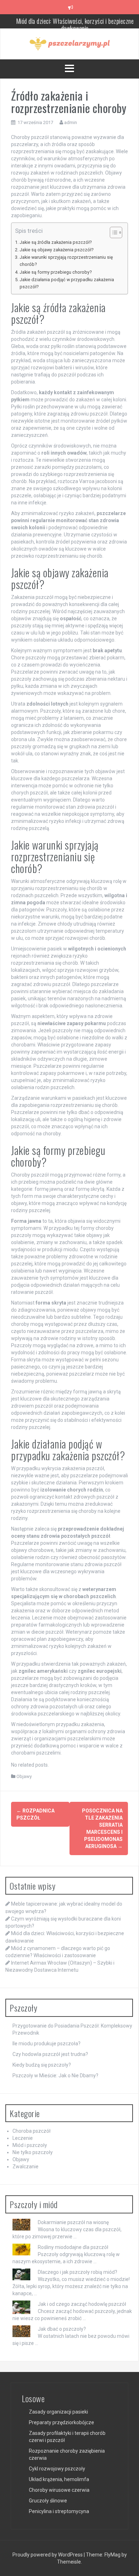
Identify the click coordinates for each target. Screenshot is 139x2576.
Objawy (24, 1776)
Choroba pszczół (32, 2131)
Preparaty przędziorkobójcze (61, 2422)
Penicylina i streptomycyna (59, 2511)
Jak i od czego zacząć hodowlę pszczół (82, 2304)
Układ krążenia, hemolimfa (59, 2479)
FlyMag (112, 2555)
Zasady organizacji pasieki (58, 2412)
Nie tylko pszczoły (33, 2152)
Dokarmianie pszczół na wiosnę (73, 2222)
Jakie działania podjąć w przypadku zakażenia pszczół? (67, 283)
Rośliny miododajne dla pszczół (73, 2247)
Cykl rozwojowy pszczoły (57, 2469)
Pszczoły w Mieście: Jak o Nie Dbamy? (55, 2076)
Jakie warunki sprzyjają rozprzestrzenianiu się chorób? (66, 261)
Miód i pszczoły (30, 2145)
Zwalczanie (25, 2167)
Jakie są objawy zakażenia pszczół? (56, 250)
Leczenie (23, 2138)
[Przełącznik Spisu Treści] (112, 232)
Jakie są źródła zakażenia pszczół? (56, 242)
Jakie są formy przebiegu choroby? (56, 272)
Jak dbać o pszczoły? (62, 2329)
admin (71, 122)
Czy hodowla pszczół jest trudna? (50, 2054)
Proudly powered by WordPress (48, 2555)
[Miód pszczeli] (70, 43)
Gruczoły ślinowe (48, 2501)
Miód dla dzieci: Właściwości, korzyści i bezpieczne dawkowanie (75, 21)
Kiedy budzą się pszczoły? (42, 2065)
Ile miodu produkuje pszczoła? (47, 2044)
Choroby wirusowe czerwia (59, 2490)
